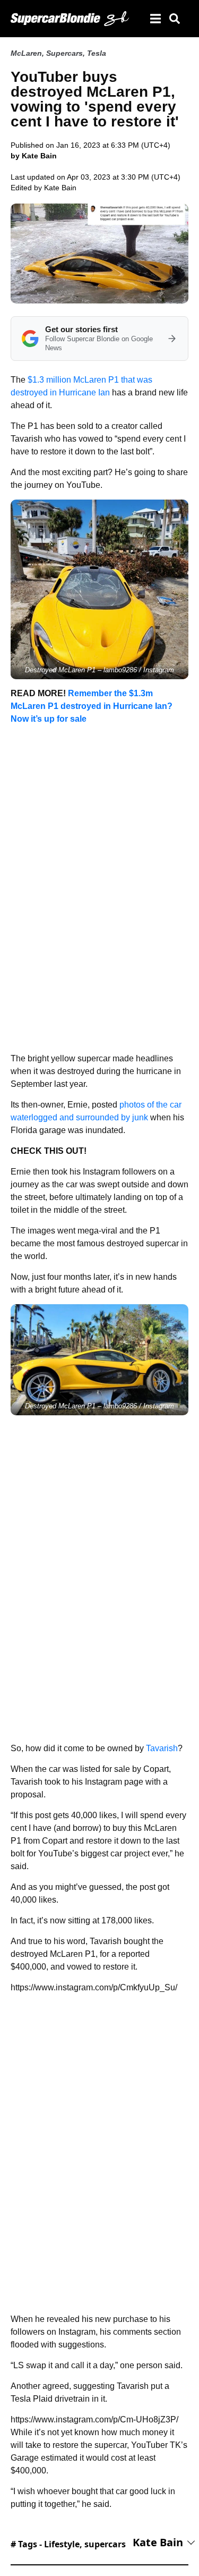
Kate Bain (60, 188)
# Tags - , (68, 2544)
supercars (105, 2544)
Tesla (97, 53)
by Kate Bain (34, 156)
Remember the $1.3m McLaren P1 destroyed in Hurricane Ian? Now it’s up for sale (92, 706)
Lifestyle (62, 2544)
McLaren (26, 53)
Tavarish (162, 1748)
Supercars (64, 53)
